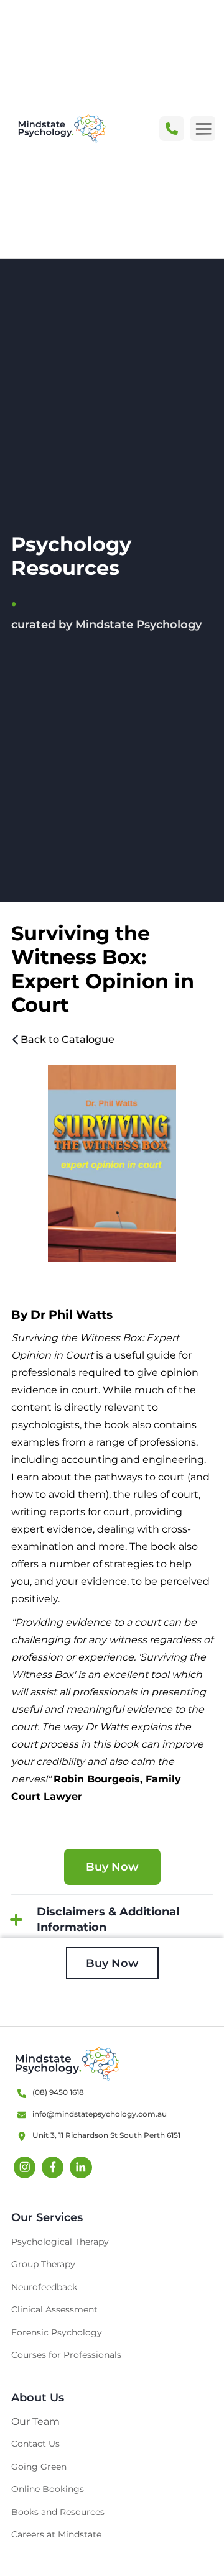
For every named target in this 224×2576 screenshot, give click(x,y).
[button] (203, 129)
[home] (58, 129)
